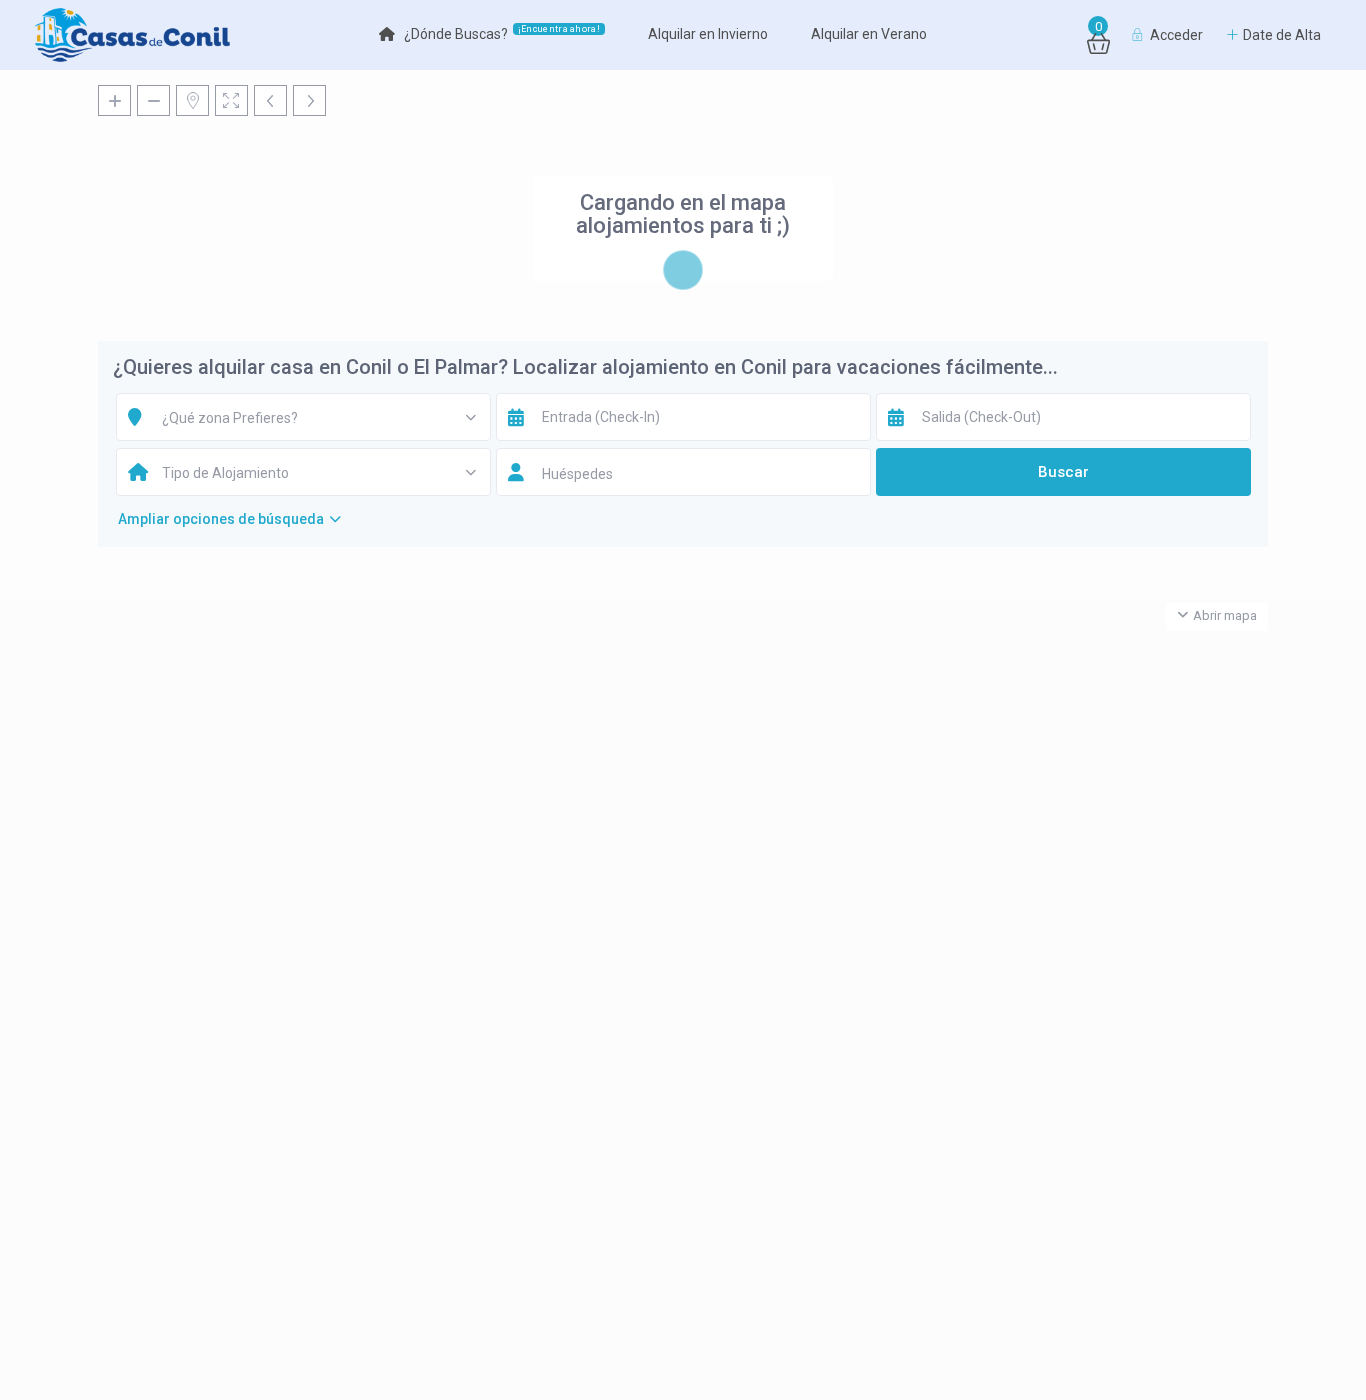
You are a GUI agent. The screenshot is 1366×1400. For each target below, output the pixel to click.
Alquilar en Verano (869, 34)
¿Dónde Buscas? (502, 33)
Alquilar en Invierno (708, 34)
